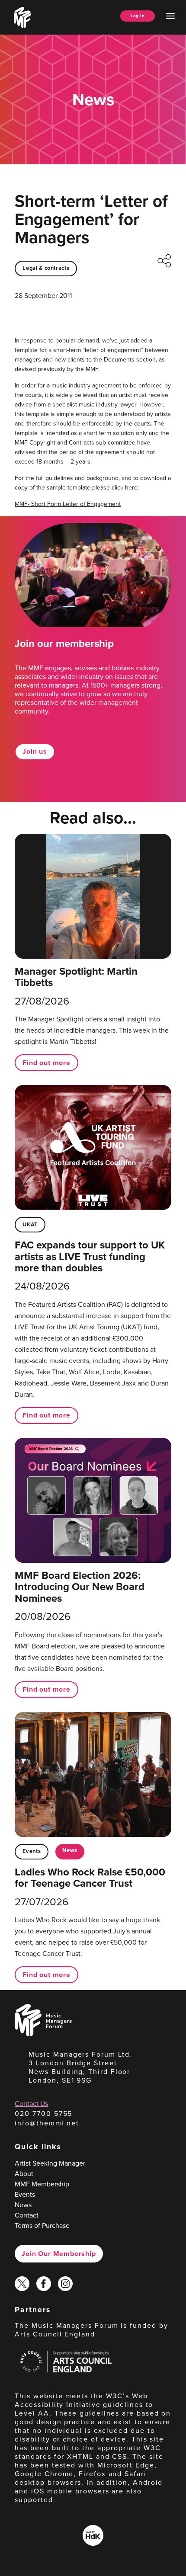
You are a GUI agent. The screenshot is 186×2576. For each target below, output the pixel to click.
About (24, 2174)
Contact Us (31, 2104)
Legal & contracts (46, 268)
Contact (27, 2215)
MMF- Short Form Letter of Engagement (68, 504)
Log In (138, 16)
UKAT (30, 1224)
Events (32, 1851)
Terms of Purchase (42, 2226)
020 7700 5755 (43, 2114)
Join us (35, 751)
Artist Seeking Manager (50, 2163)
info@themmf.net (47, 2123)
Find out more (46, 1063)
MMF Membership (42, 2184)
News (70, 1850)
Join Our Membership (59, 2254)
